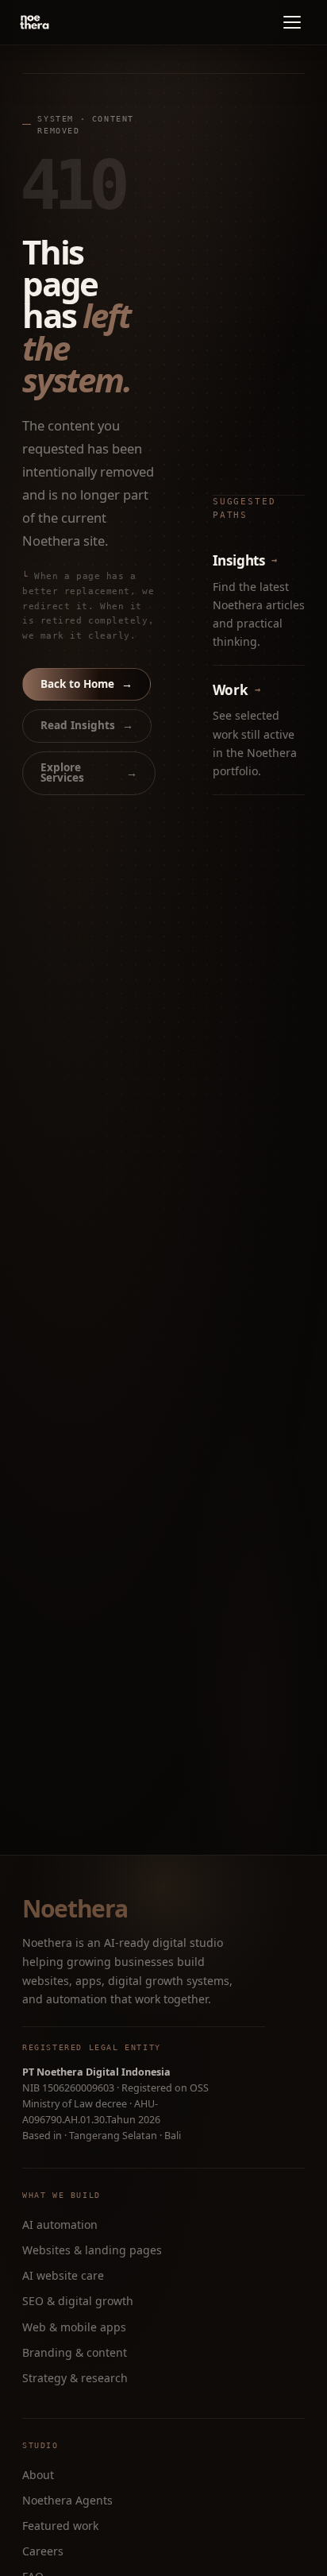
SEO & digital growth (78, 2301)
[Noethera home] (71, 22)
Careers (43, 2551)
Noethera (75, 1909)
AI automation (60, 2225)
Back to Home (87, 684)
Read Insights (87, 725)
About (38, 2475)
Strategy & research (75, 2378)
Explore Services (89, 773)
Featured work (60, 2526)
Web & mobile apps (74, 2327)
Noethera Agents (67, 2500)
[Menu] (292, 22)
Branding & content (75, 2352)
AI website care (63, 2275)
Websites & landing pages (92, 2250)
